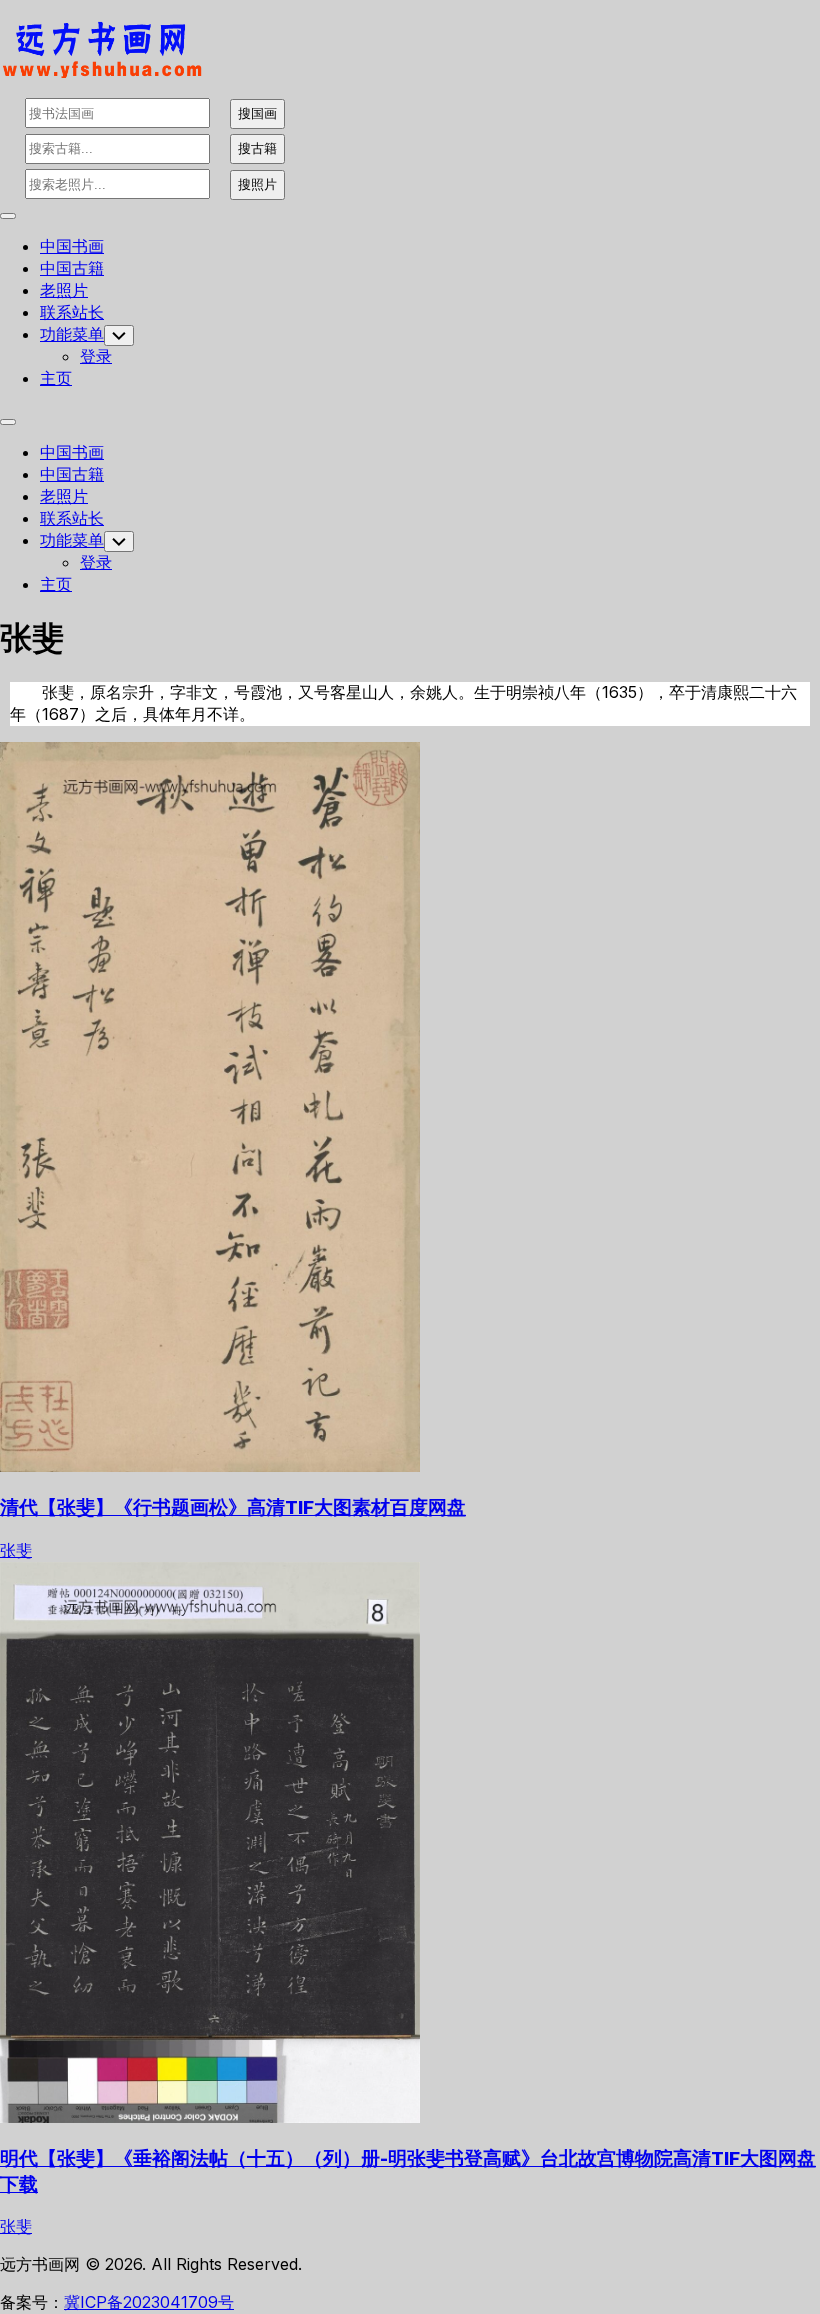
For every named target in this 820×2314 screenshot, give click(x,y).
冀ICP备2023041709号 (149, 2302)
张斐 (16, 1550)
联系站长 (72, 312)
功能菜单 (72, 334)
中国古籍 (72, 268)
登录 (96, 356)
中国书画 (72, 246)
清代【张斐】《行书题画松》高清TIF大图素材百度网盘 (233, 1507)
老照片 (64, 290)
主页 (56, 378)
